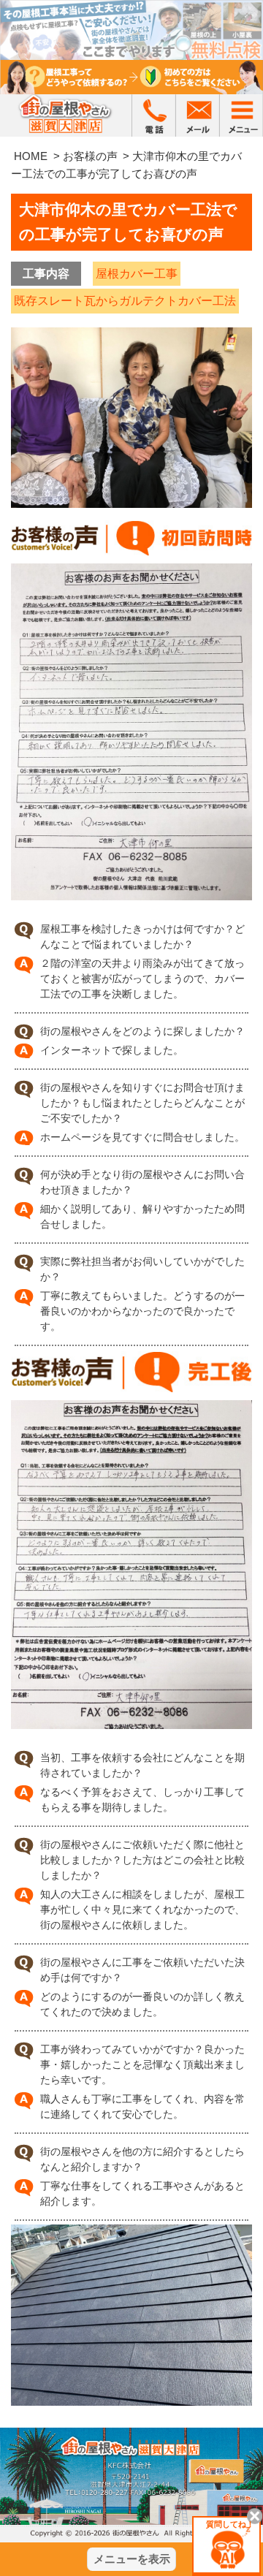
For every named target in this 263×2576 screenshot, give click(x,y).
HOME (31, 156)
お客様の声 (90, 156)
